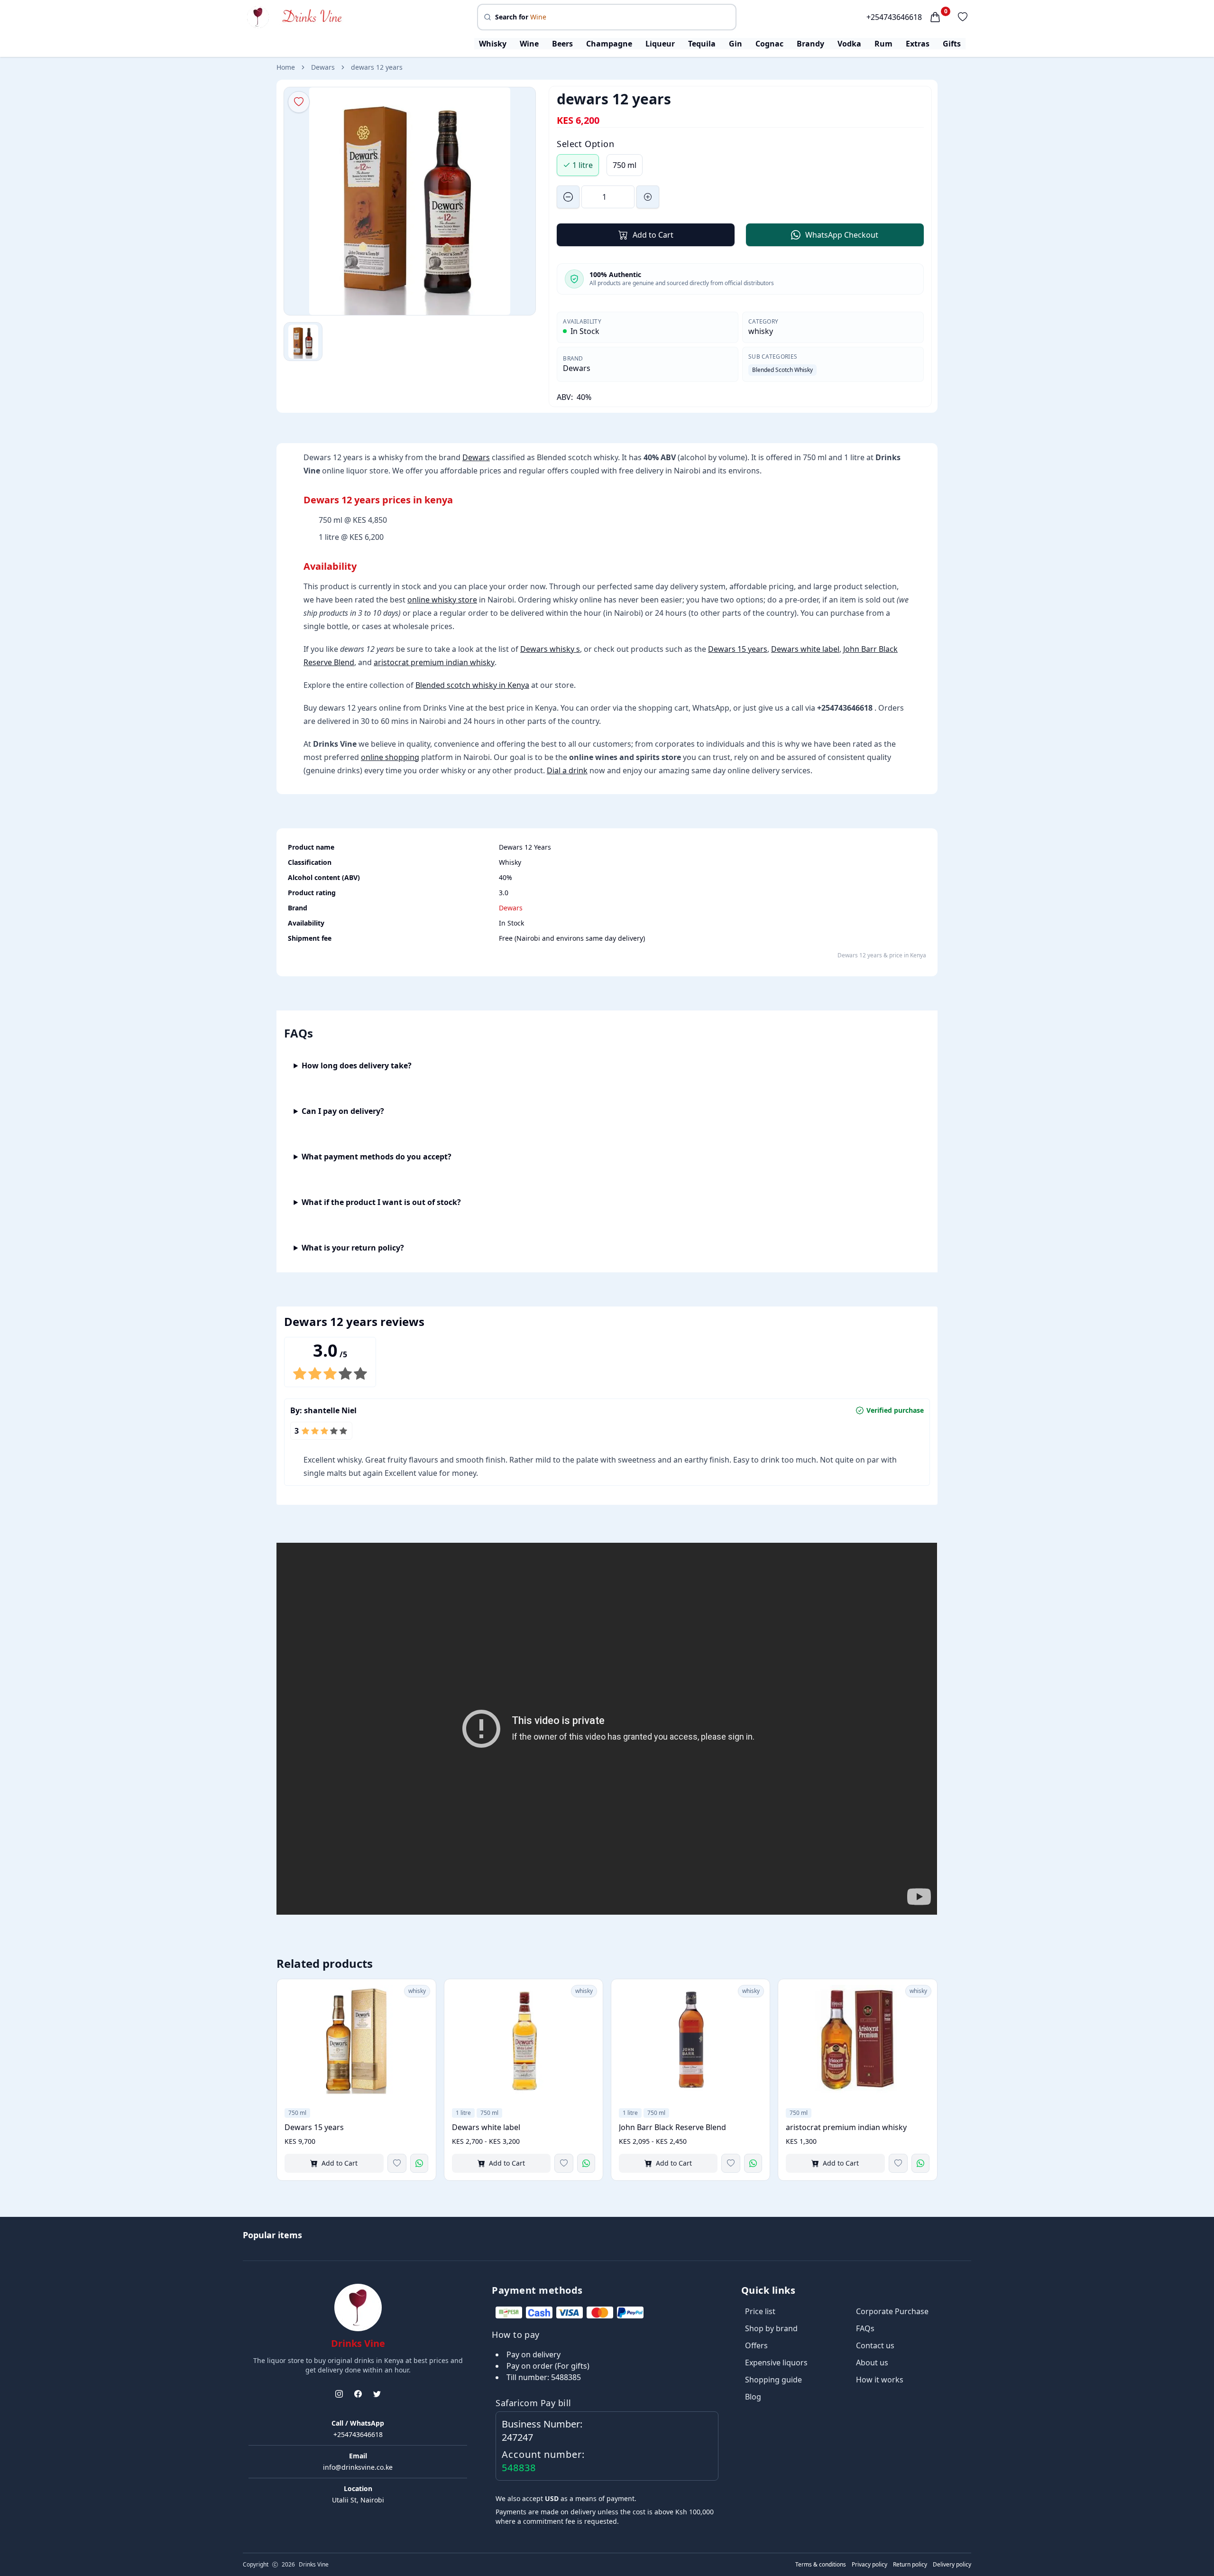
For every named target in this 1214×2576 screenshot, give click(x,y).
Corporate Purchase (892, 2311)
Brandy (810, 44)
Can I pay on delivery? (343, 1111)
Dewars (323, 67)
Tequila (702, 44)
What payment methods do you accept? (377, 1157)
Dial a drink (567, 770)
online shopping (390, 757)
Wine (529, 44)
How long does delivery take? (357, 1066)
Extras (918, 44)
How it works (880, 2380)
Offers (756, 2345)
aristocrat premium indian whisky (434, 662)
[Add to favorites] (397, 2163)
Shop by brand (771, 2328)
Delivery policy (952, 2565)
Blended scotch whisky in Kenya (472, 685)
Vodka (849, 44)
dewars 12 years (377, 67)
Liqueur (660, 44)
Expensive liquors (776, 2363)
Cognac (769, 44)
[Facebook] (358, 2394)
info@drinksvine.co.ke (358, 2467)
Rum (883, 44)
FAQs (865, 2328)
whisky (761, 331)
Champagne (609, 44)
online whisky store (442, 600)
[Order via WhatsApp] (419, 2163)
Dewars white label (805, 649)
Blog (753, 2397)
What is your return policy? (353, 1248)
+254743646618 (894, 17)
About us (872, 2363)
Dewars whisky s (550, 649)
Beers (562, 44)
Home (286, 67)
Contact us (875, 2345)
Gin (736, 44)
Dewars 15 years (738, 649)
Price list (760, 2311)
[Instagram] (339, 2394)
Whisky (493, 44)
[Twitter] (377, 2394)
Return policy (910, 2565)
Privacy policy (869, 2565)
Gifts (952, 44)
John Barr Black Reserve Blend (672, 2127)
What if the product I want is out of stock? (381, 1202)
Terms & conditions (821, 2565)
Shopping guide (773, 2380)
